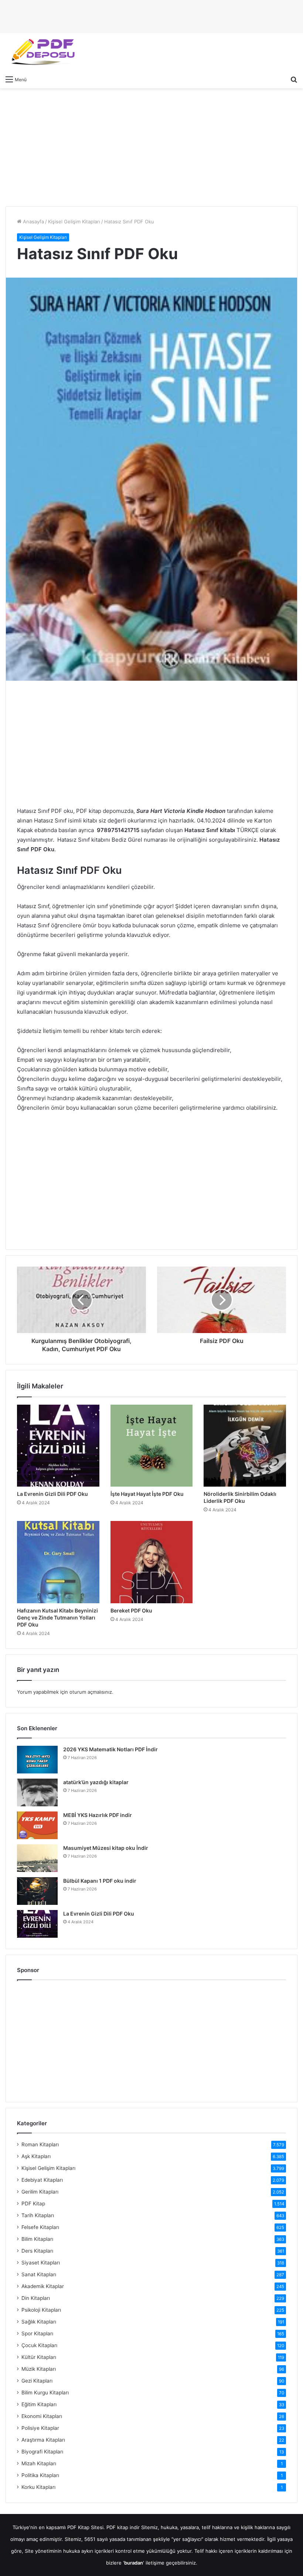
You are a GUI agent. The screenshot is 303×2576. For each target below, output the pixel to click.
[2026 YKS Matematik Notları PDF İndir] (37, 1760)
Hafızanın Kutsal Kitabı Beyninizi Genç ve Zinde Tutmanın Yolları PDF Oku (57, 1617)
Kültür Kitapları (39, 2357)
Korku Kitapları (38, 2487)
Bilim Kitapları (37, 2239)
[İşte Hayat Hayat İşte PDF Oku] (152, 1446)
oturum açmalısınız (91, 1692)
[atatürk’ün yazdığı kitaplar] (37, 1792)
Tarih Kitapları (38, 2215)
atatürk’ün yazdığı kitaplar (96, 1782)
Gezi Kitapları (37, 2381)
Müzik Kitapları (39, 2369)
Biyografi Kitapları (42, 2452)
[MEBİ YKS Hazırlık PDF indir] (37, 1825)
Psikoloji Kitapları (41, 2310)
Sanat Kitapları (39, 2274)
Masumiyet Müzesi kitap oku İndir (106, 1848)
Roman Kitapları (40, 2144)
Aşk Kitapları (36, 2156)
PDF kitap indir (123, 2527)
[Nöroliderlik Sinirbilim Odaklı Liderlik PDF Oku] (245, 1446)
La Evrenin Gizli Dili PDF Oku (52, 1494)
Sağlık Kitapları (39, 2322)
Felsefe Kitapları (40, 2227)
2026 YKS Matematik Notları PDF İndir (110, 1749)
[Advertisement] (151, 147)
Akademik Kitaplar (43, 2286)
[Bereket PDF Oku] (152, 1562)
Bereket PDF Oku (131, 1610)
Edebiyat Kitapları (42, 2180)
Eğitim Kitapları (39, 2404)
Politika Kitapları (40, 2475)
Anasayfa (33, 221)
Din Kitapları (36, 2298)
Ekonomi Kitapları (42, 2416)
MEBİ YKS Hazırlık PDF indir (98, 1815)
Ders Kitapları (37, 2251)
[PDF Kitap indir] (41, 52)
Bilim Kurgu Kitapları (45, 2393)
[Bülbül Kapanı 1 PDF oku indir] (37, 1891)
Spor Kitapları (37, 2333)
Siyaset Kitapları (41, 2263)
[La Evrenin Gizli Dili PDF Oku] (58, 1446)
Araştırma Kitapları (43, 2440)
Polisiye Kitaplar (40, 2428)
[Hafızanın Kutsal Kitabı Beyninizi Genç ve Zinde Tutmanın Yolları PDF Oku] (58, 1562)
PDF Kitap (33, 2204)
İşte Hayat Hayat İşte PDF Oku (147, 1494)
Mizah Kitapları (39, 2463)
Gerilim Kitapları (40, 2192)
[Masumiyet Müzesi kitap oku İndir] (37, 1858)
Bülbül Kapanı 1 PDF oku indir (100, 1881)
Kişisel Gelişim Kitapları (74, 221)
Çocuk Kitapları (39, 2345)
